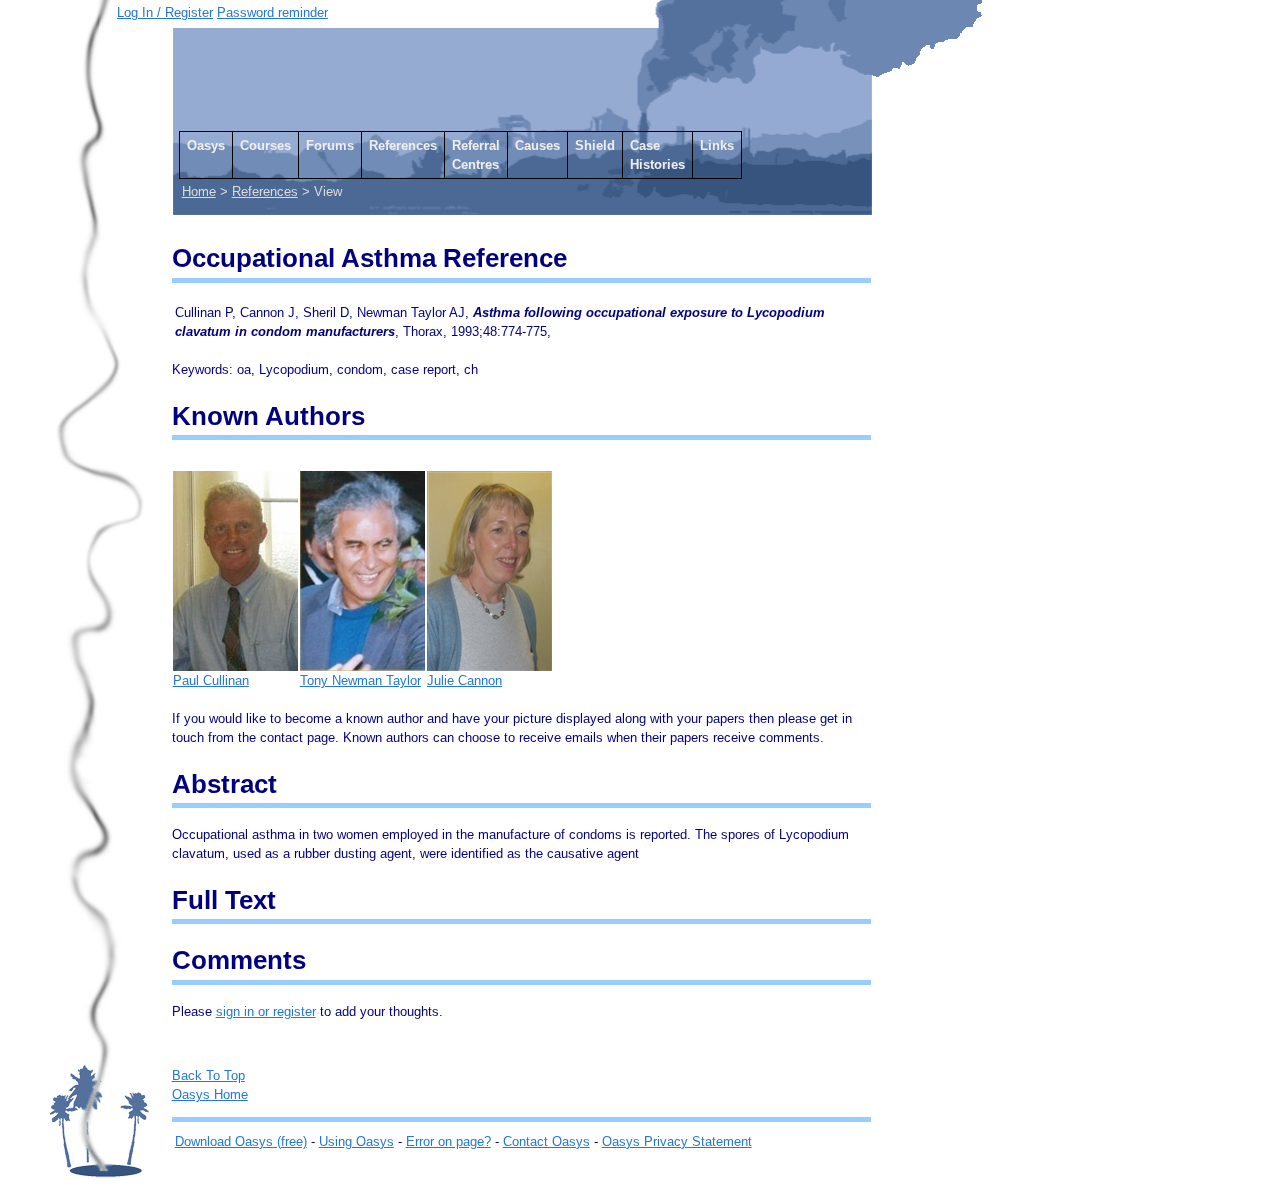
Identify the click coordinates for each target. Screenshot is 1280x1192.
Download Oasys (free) (241, 1141)
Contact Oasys (546, 1141)
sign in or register (266, 1011)
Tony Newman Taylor (360, 680)
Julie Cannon (464, 680)
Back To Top (208, 1075)
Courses (265, 145)
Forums (330, 145)
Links (717, 145)
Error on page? (448, 1141)
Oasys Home (210, 1094)
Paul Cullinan (211, 680)
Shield (595, 145)
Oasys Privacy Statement (677, 1141)
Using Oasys (356, 1141)
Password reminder (272, 12)
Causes (537, 145)
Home (199, 191)
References (403, 145)
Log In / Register (165, 12)
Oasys (206, 145)
